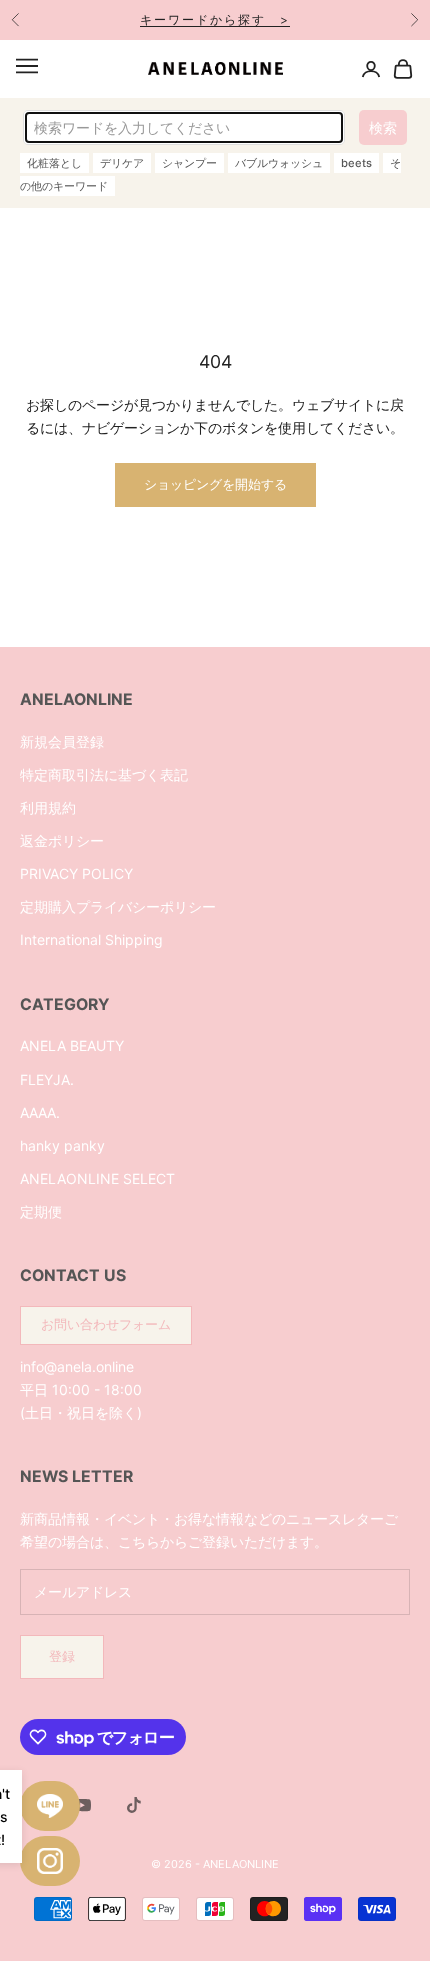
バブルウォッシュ (279, 163)
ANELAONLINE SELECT (97, 1178)
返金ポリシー (62, 840)
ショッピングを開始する (215, 484)
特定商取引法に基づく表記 (104, 774)
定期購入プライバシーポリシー (118, 906)
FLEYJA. (47, 1079)
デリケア (122, 163)
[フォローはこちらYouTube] (82, 1805)
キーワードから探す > (215, 19)
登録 (62, 1656)
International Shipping (91, 939)
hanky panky (62, 1145)
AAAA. (40, 1112)
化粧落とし (54, 163)
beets (356, 163)
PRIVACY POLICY (76, 873)
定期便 (41, 1211)
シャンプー (189, 163)
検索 (383, 127)
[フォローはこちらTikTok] (134, 1805)
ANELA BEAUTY (72, 1045)
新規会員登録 (62, 741)
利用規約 (48, 807)
